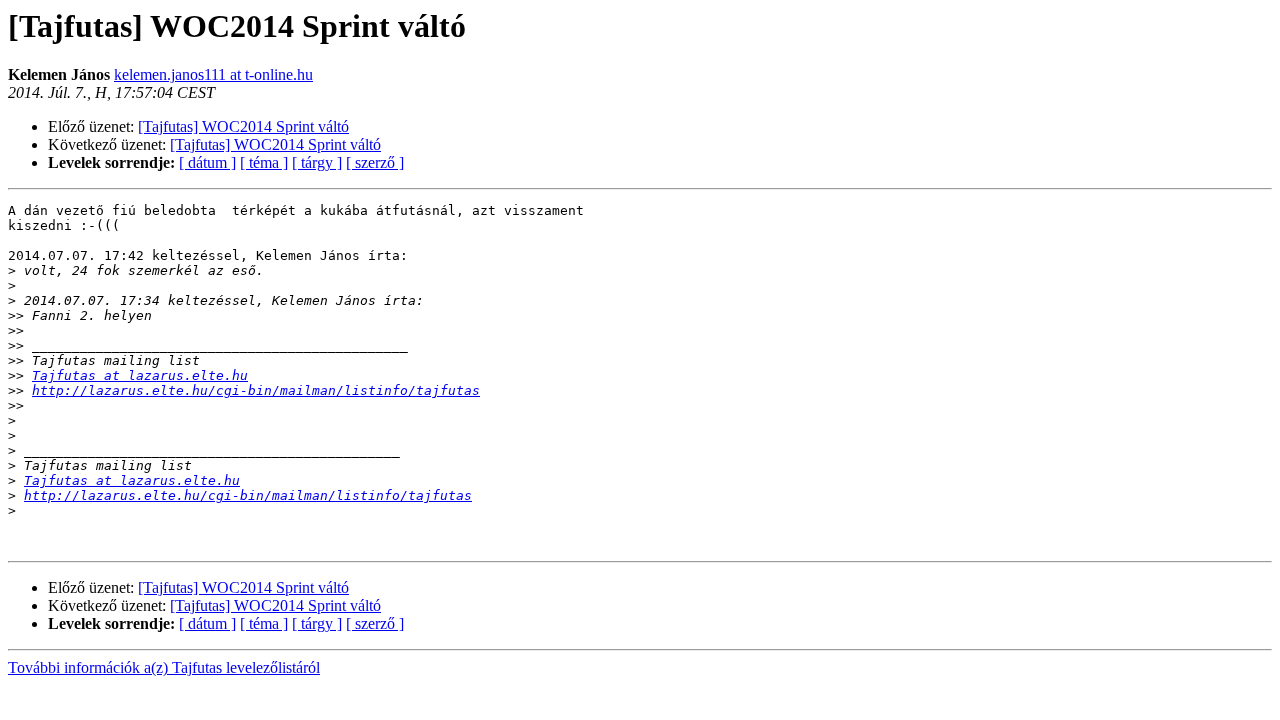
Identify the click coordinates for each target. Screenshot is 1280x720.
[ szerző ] (375, 162)
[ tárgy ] (317, 162)
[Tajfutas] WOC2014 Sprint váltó (243, 126)
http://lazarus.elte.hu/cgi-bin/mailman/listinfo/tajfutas (256, 390)
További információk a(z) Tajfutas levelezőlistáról (164, 667)
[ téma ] (264, 162)
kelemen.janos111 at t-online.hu (213, 74)
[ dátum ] (207, 162)
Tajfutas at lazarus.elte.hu (140, 375)
